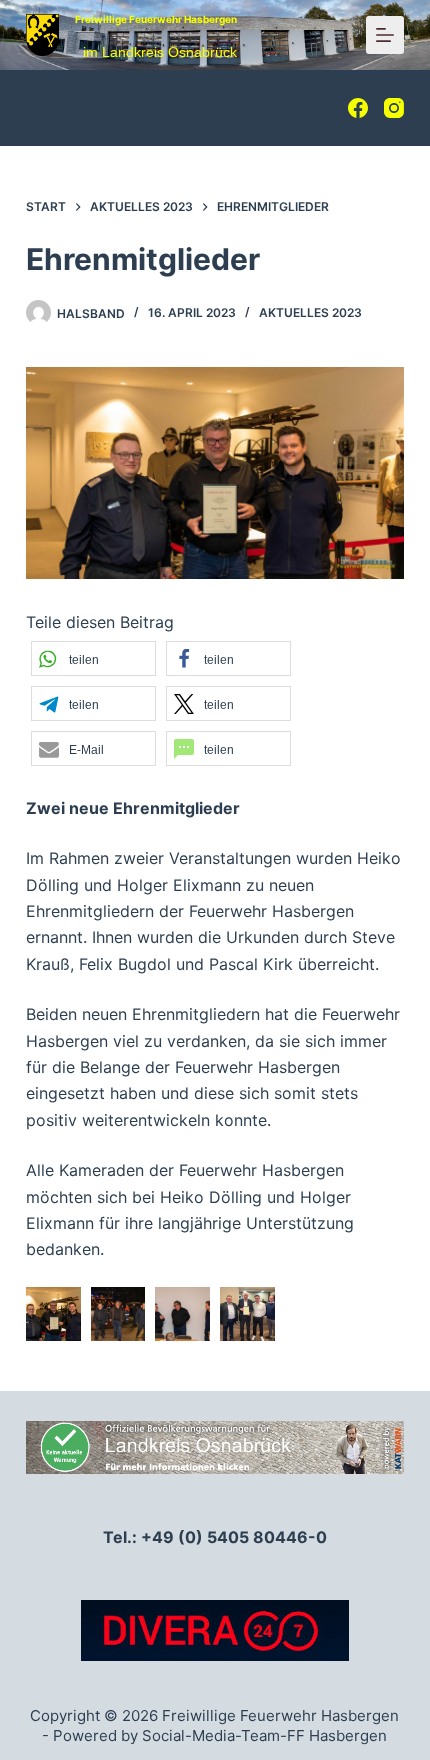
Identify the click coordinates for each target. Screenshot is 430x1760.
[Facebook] (358, 108)
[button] (93, 658)
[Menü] (385, 35)
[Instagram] (394, 108)
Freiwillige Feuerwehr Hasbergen (156, 19)
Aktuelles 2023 (310, 312)
